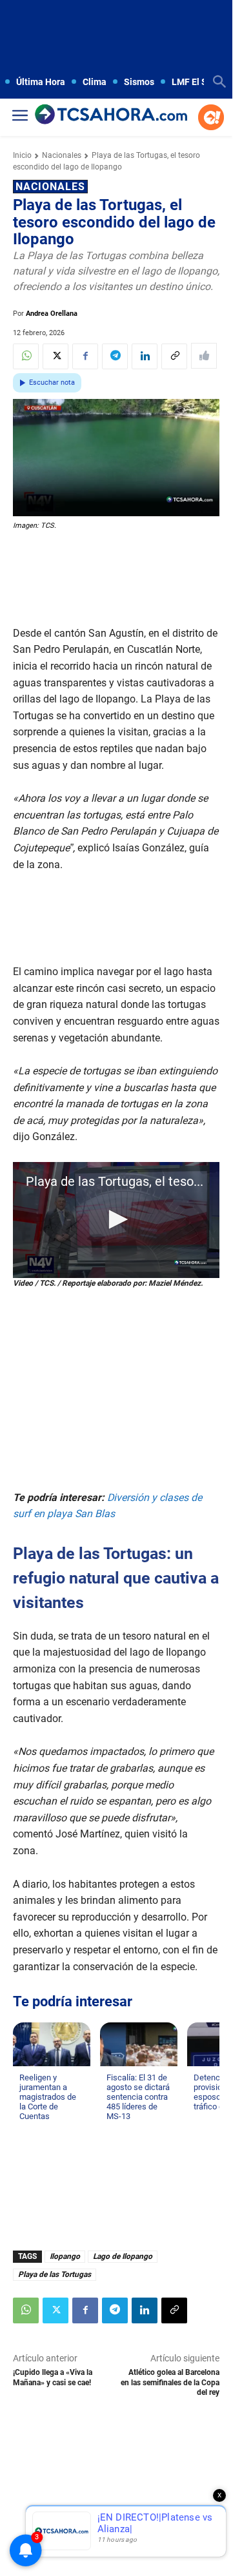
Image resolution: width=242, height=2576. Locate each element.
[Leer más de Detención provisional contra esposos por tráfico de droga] (201, 2119)
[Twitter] (55, 356)
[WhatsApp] (26, 356)
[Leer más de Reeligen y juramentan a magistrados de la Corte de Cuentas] (27, 2129)
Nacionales (62, 155)
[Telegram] (115, 356)
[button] (116, 1219)
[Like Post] (204, 356)
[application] (116, 1220)
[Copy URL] (174, 356)
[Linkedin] (145, 356)
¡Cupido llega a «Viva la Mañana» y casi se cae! (53, 2377)
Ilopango (65, 2256)
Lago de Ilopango (123, 2256)
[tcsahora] (111, 115)
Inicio (22, 155)
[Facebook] (85, 356)
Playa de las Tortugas (55, 2274)
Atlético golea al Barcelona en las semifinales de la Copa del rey (170, 2382)
